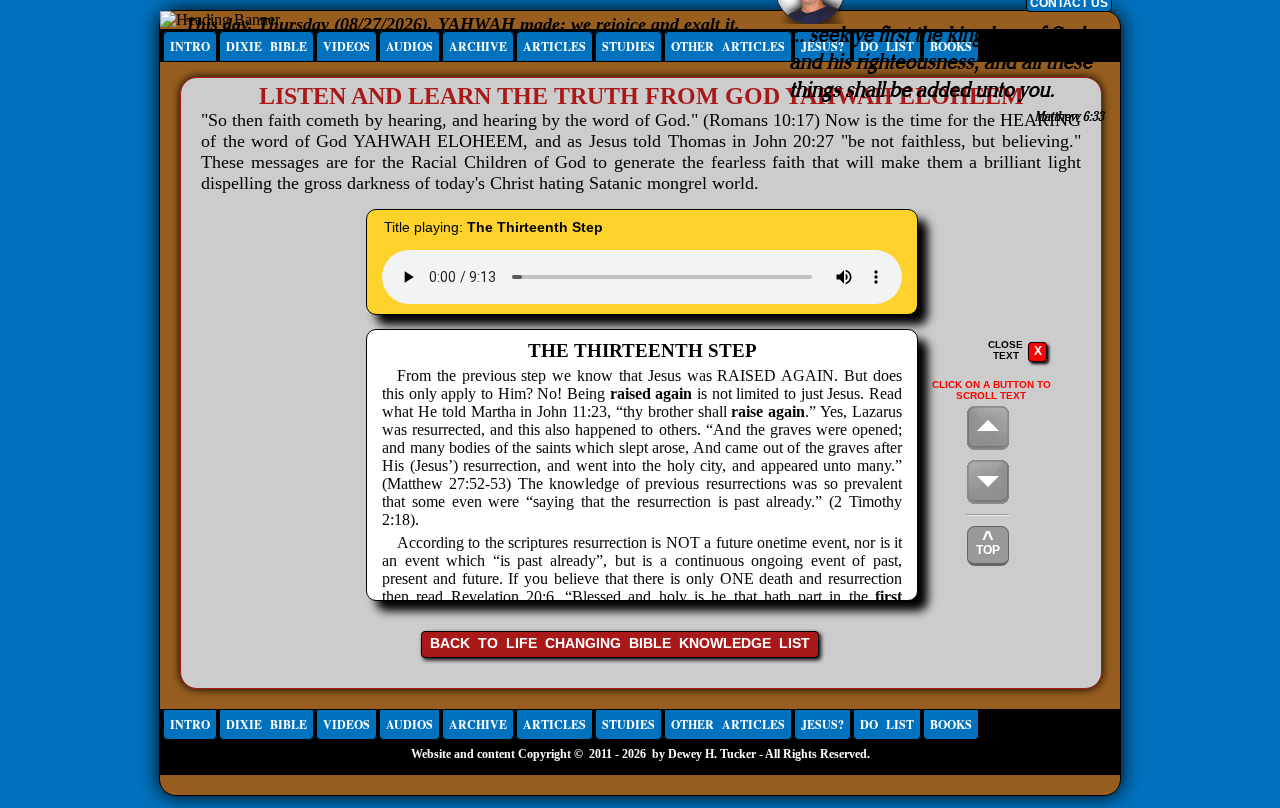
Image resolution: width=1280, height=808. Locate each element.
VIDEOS (346, 46)
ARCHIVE (478, 46)
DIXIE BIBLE (266, 46)
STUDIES (628, 46)
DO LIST (887, 724)
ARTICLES (554, 46)
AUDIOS (409, 46)
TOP (988, 542)
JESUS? (822, 724)
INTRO (190, 46)
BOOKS (951, 724)
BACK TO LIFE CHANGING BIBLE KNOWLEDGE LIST (620, 643)
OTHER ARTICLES (728, 46)
